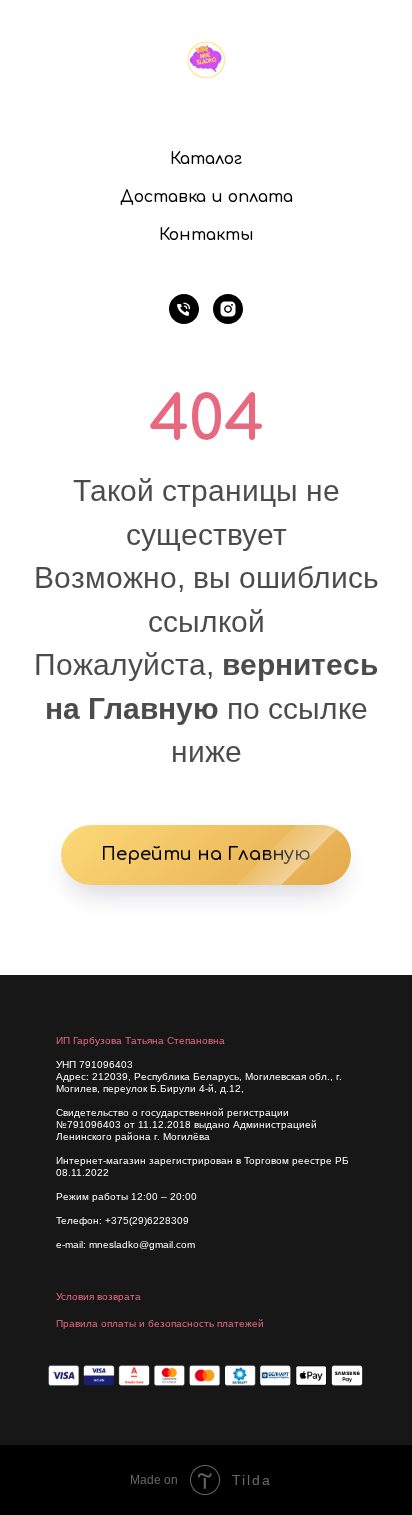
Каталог (206, 159)
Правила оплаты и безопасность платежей (160, 1323)
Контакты (206, 235)
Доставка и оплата (206, 197)
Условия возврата (98, 1296)
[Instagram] (228, 309)
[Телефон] (184, 309)
